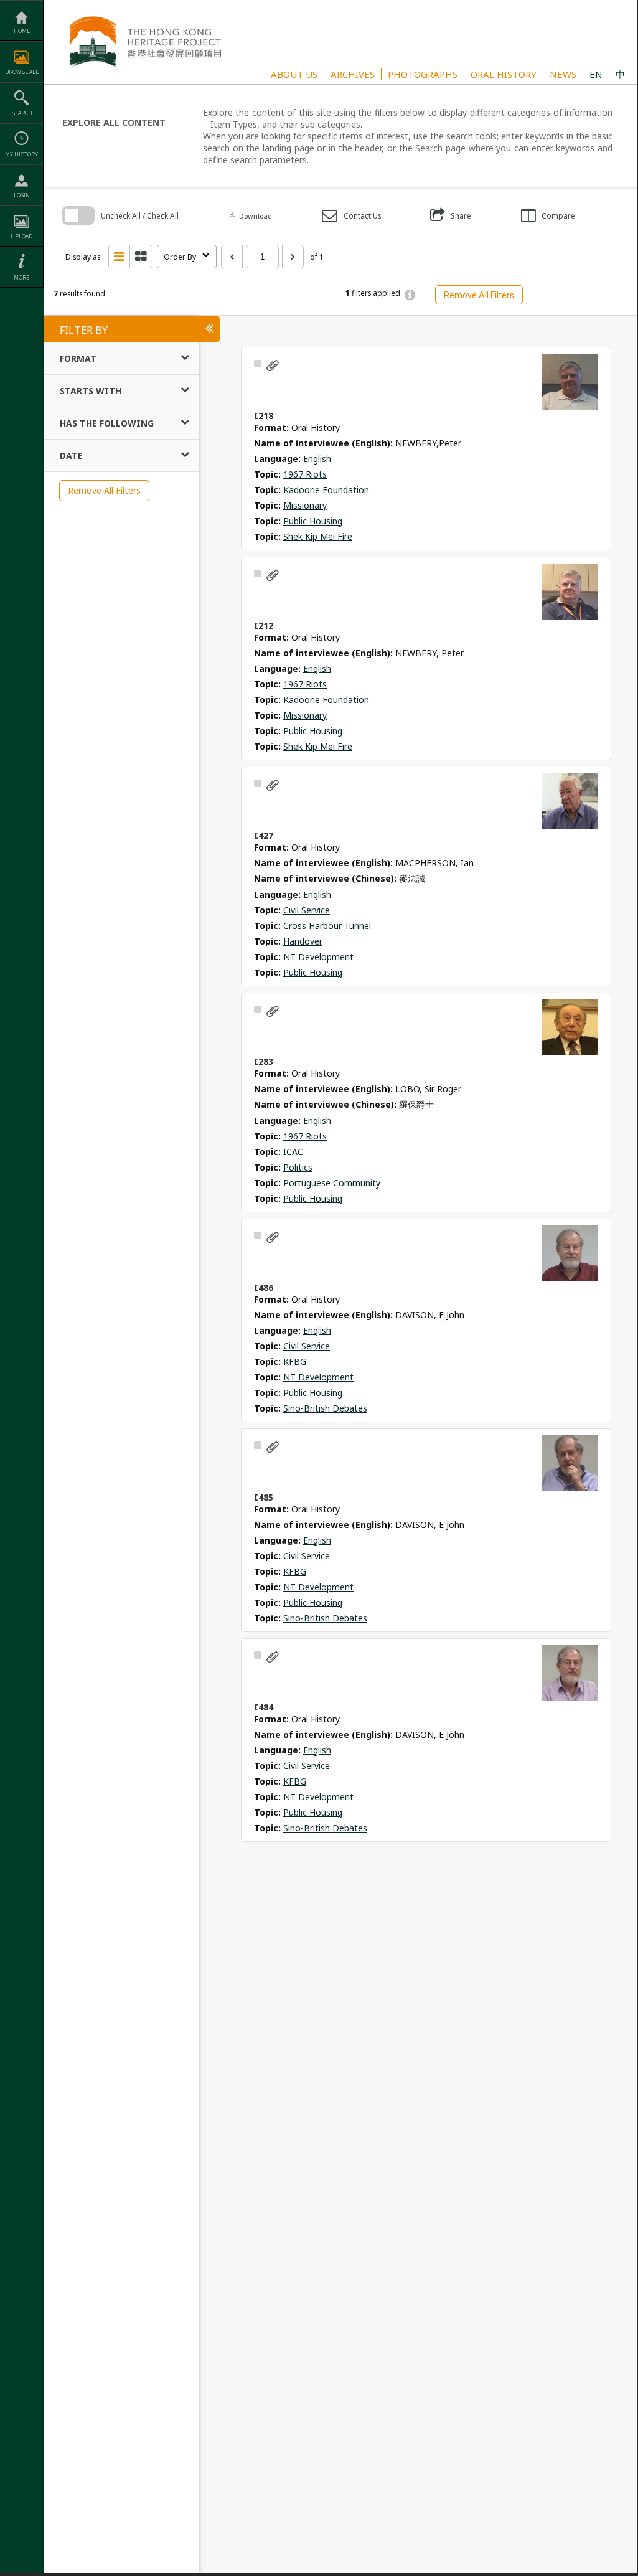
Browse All (22, 72)
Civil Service (307, 910)
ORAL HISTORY (504, 74)
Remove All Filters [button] (479, 295)
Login (22, 195)
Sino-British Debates (325, 1408)
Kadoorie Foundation (326, 490)
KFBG (295, 1361)
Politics (298, 1167)
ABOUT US (294, 74)
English (317, 459)
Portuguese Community (332, 1183)
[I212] (570, 592)
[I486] (570, 1253)
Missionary (305, 505)
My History (21, 154)
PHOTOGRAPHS (423, 74)
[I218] (570, 382)
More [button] (21, 277)
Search (22, 113)
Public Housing (313, 521)
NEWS (563, 74)
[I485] (570, 1463)
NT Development (318, 957)
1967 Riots (305, 474)
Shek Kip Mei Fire (318, 536)
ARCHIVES (353, 74)
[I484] (570, 1673)
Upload (21, 236)
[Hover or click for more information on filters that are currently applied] (410, 295)
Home (22, 31)
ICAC (293, 1152)
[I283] (570, 1027)
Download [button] (250, 216)
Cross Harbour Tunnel (327, 926)
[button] (351, 216)
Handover (303, 941)
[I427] (570, 801)
